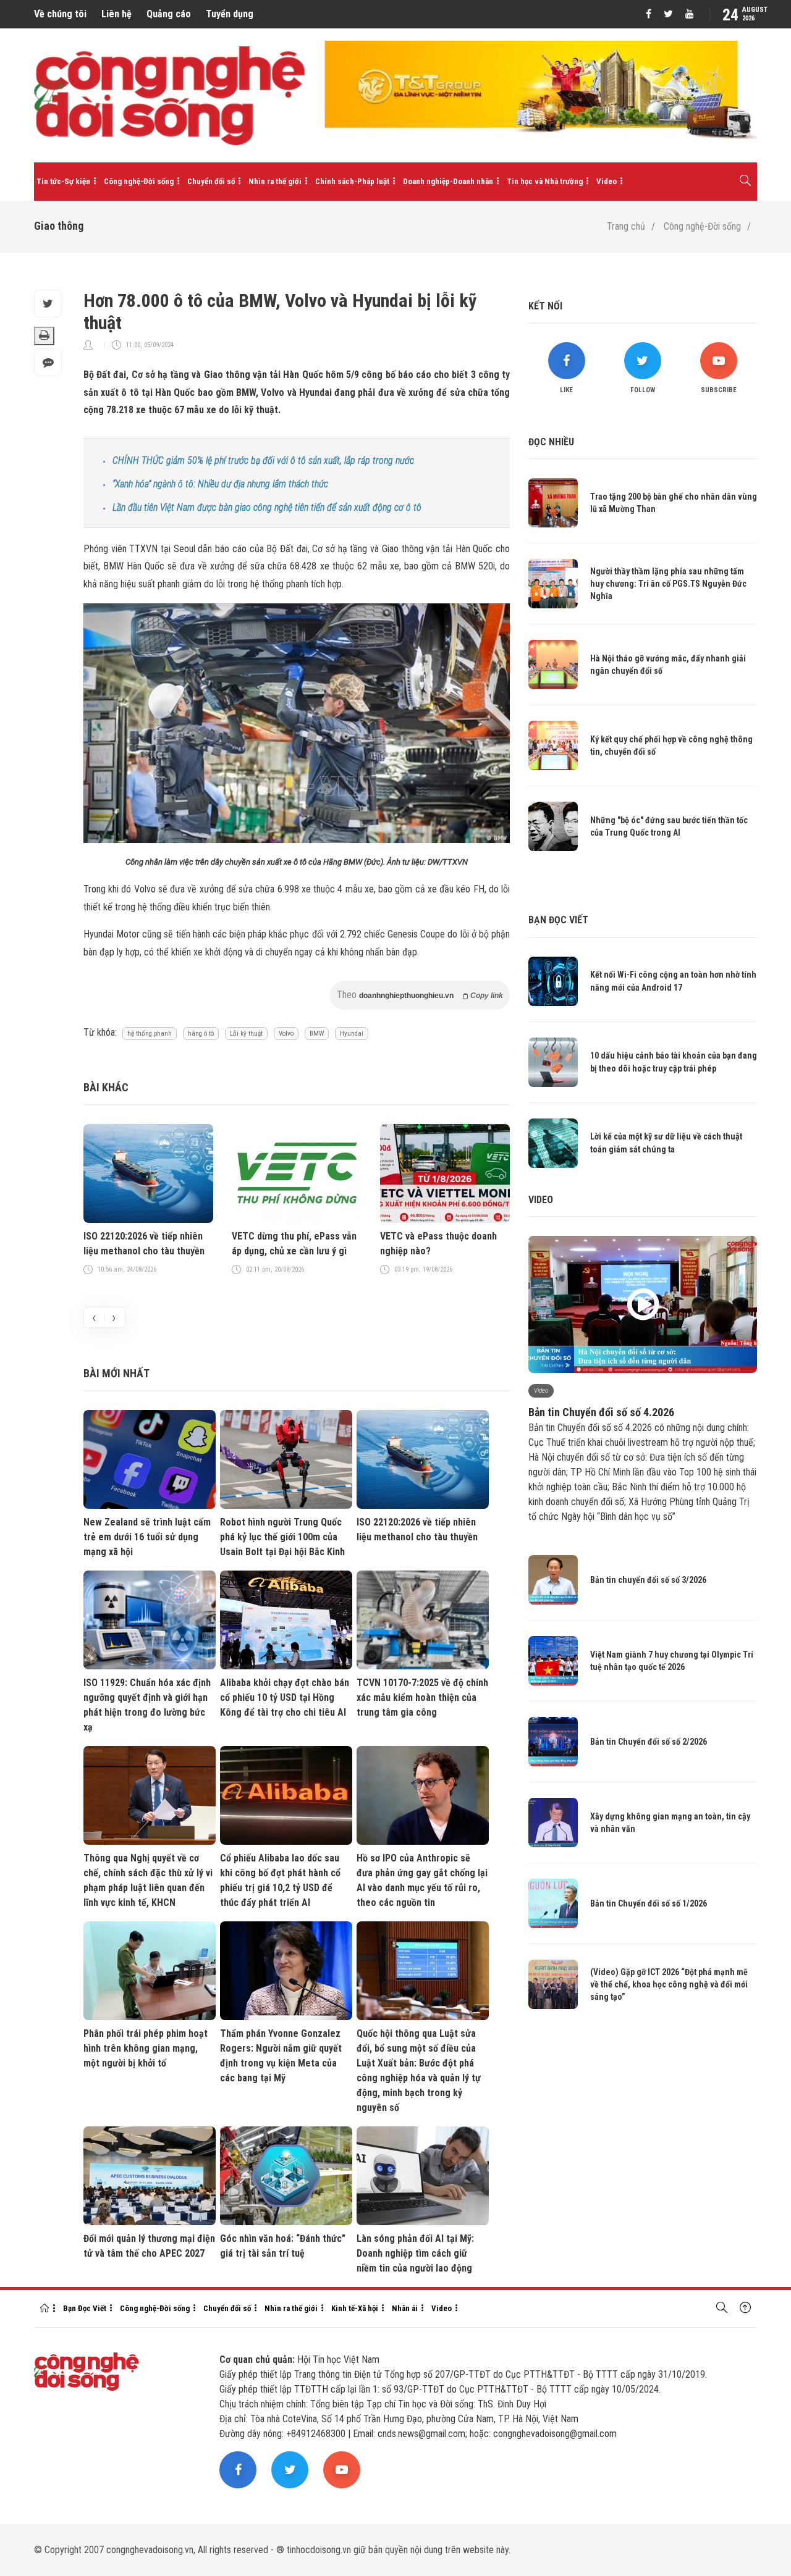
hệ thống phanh (150, 1034)
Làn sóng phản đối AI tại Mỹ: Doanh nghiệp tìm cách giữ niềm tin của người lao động (415, 2253)
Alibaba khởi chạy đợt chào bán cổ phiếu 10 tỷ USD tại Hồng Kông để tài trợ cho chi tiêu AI (285, 1697)
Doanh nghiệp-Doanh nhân (448, 181)
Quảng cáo (169, 14)
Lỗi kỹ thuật (246, 1034)
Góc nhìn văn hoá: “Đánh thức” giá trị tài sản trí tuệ (283, 2246)
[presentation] (94, 1317)
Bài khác (106, 1087)
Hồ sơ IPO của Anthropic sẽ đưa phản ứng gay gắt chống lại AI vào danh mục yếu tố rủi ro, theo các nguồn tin (422, 1880)
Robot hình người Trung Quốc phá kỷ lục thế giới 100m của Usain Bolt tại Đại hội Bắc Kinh (282, 1537)
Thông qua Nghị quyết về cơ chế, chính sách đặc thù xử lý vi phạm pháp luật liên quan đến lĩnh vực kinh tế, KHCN (148, 1880)
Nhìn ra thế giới (275, 181)
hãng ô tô (201, 1034)
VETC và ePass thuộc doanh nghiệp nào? (438, 1244)
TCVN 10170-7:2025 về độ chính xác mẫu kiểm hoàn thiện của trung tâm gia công (422, 1697)
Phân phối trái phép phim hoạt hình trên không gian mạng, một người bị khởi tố (146, 2048)
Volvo (286, 1034)
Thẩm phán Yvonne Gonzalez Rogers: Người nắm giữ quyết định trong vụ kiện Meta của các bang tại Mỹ (281, 2056)
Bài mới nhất (116, 1373)
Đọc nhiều (551, 442)
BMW (317, 1034)
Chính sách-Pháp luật (352, 181)
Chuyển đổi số (211, 181)
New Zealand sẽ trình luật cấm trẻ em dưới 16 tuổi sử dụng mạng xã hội (147, 1537)
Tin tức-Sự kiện (63, 181)
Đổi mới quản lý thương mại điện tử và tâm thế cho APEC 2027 (149, 2246)
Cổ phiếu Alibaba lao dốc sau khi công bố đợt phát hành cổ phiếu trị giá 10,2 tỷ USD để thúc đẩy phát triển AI (280, 1880)
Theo (420, 995)
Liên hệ (116, 14)
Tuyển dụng (230, 14)
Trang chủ (626, 226)
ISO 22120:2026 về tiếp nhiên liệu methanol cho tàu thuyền (144, 1244)
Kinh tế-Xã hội (355, 2308)
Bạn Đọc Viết (85, 2308)
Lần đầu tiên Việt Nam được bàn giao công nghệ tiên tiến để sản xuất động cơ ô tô (267, 507)
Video (607, 181)
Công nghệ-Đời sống (139, 181)
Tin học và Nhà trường (545, 181)
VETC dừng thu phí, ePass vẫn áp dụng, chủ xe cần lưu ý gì (294, 1244)
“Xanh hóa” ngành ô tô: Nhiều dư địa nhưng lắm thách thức (220, 484)
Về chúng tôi (60, 14)
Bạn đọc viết (558, 920)
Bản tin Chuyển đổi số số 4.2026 (601, 1412)
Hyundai (352, 1034)
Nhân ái (405, 2308)
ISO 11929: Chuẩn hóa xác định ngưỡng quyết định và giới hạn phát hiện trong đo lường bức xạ (147, 1705)
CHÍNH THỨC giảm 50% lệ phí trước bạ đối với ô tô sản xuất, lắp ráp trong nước (263, 460)
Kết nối (545, 306)
